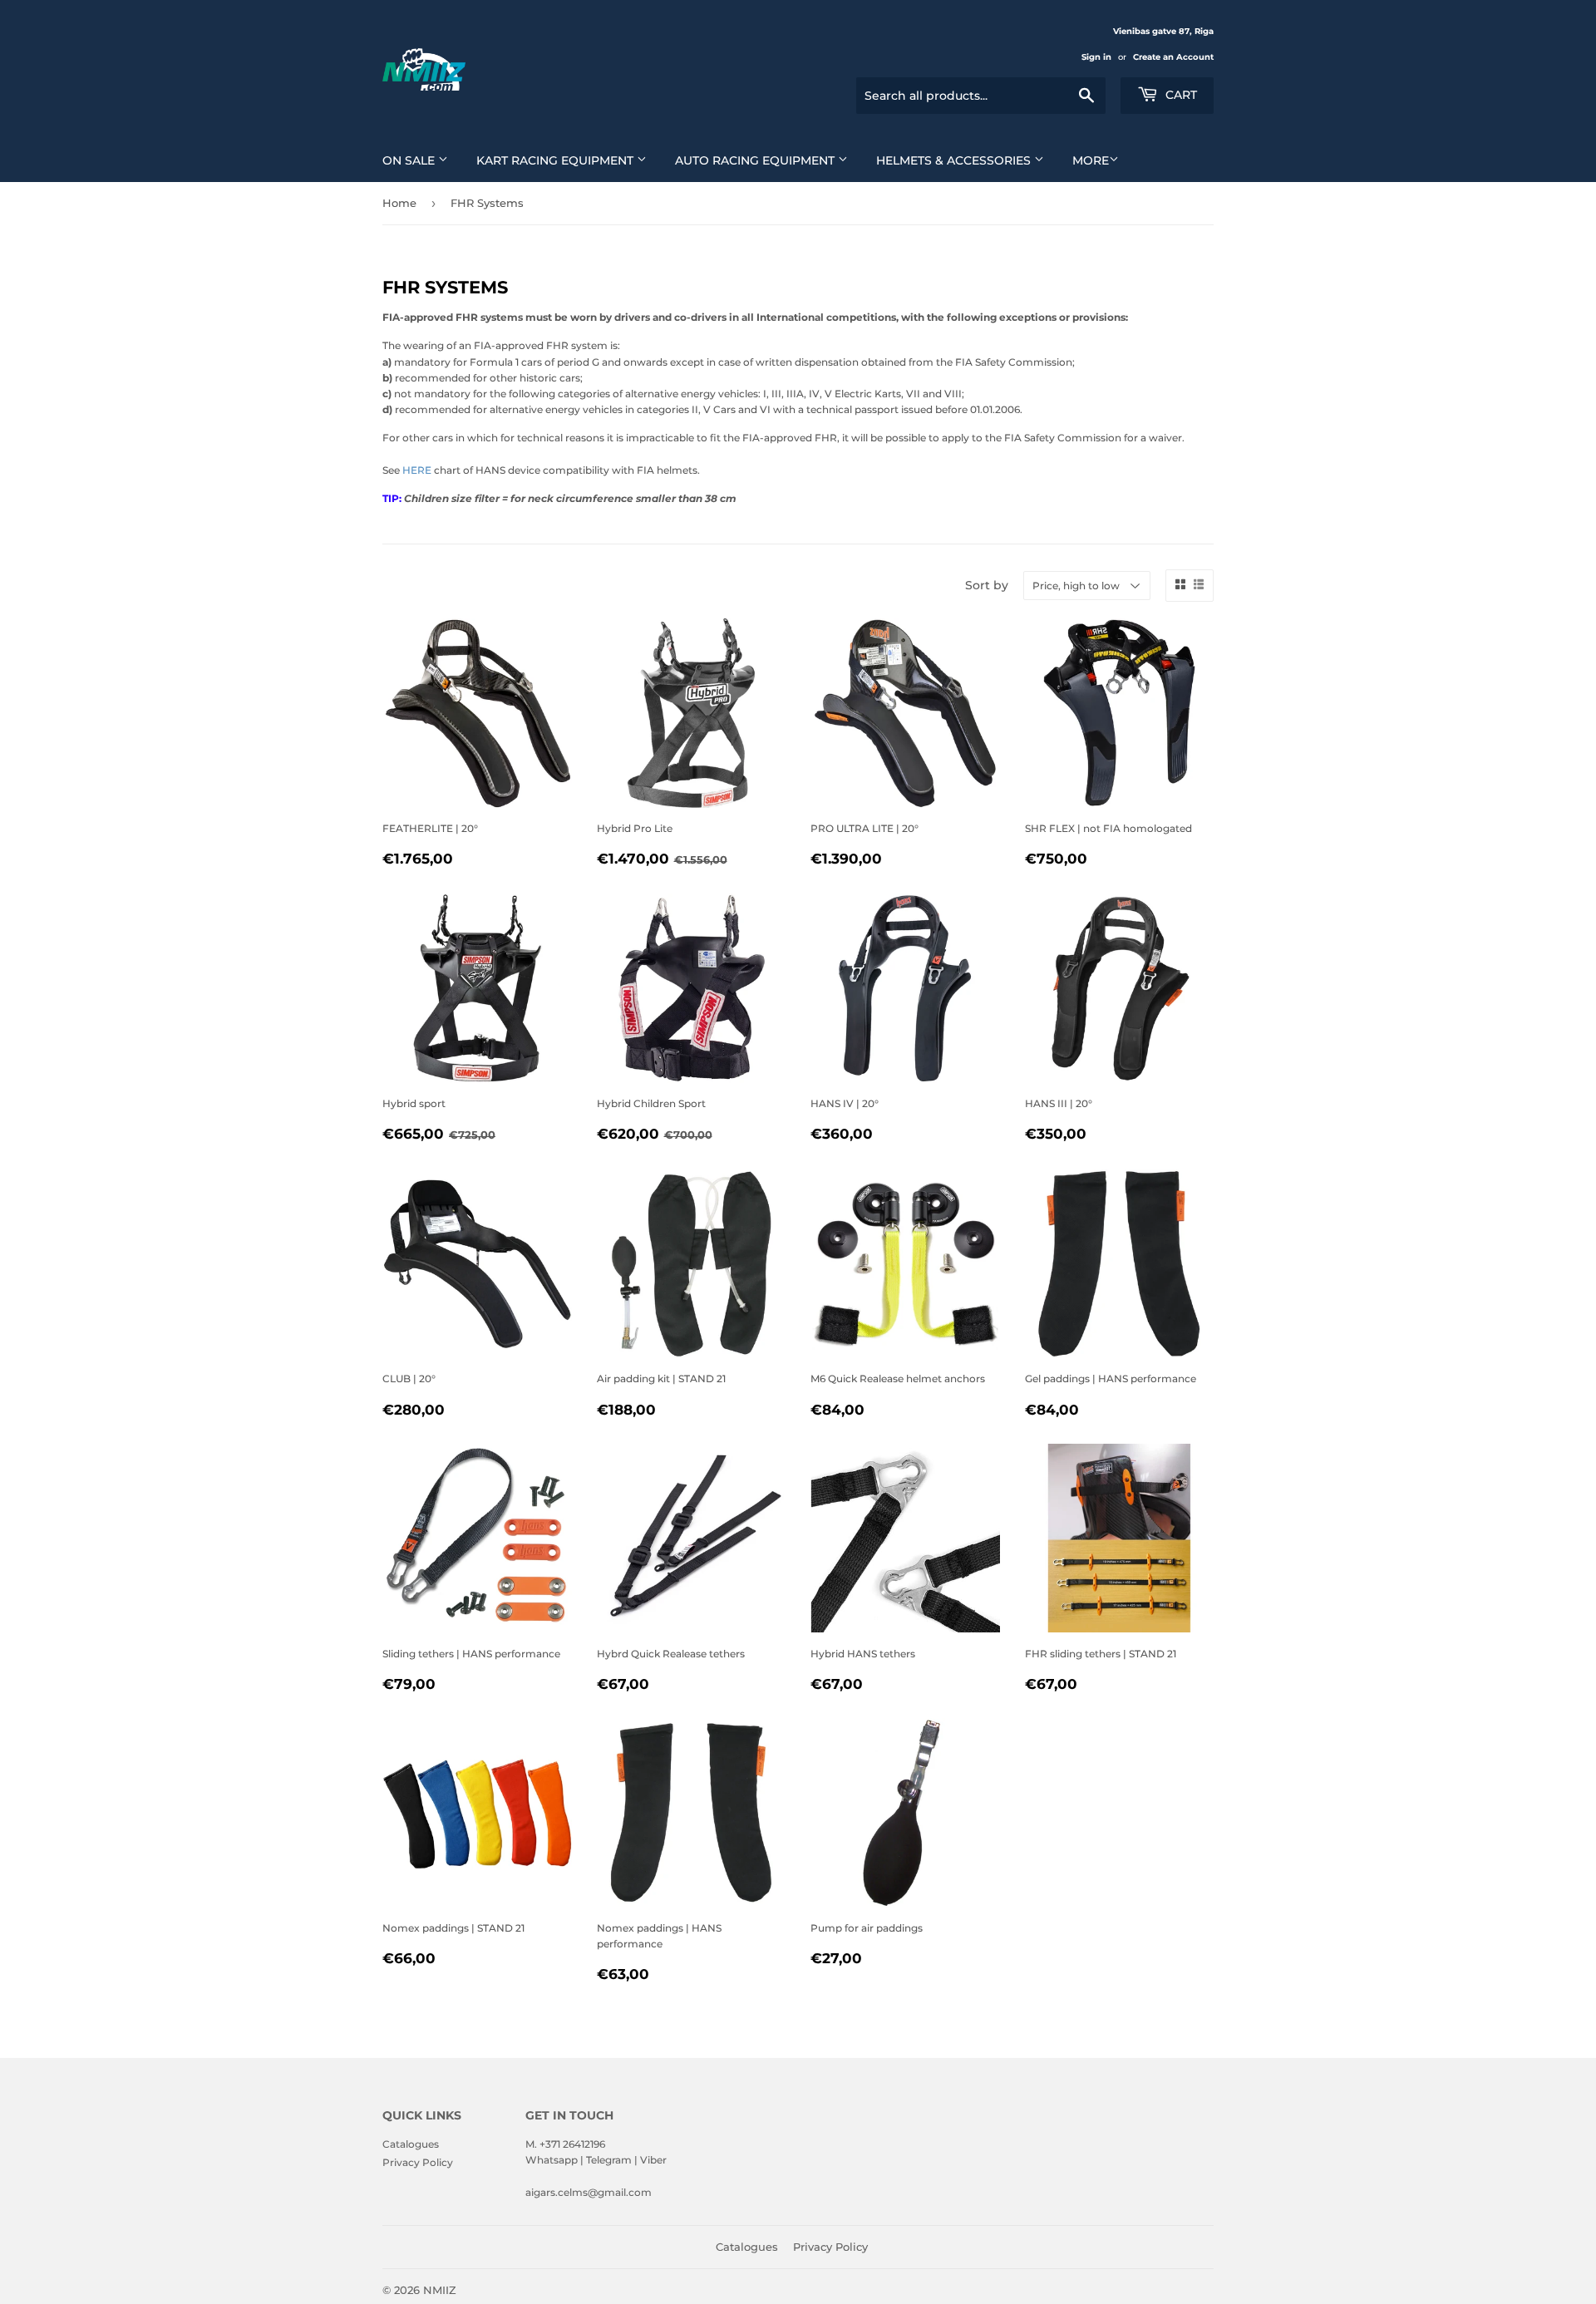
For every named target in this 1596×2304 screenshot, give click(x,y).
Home (399, 203)
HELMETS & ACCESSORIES (955, 160)
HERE (417, 470)
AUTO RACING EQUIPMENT (756, 160)
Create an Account (1173, 57)
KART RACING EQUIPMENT (557, 160)
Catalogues (411, 2144)
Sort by (987, 585)
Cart (1180, 95)
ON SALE (410, 160)
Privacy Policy (418, 2162)
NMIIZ (440, 2290)
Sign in (1096, 57)
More (1091, 160)
